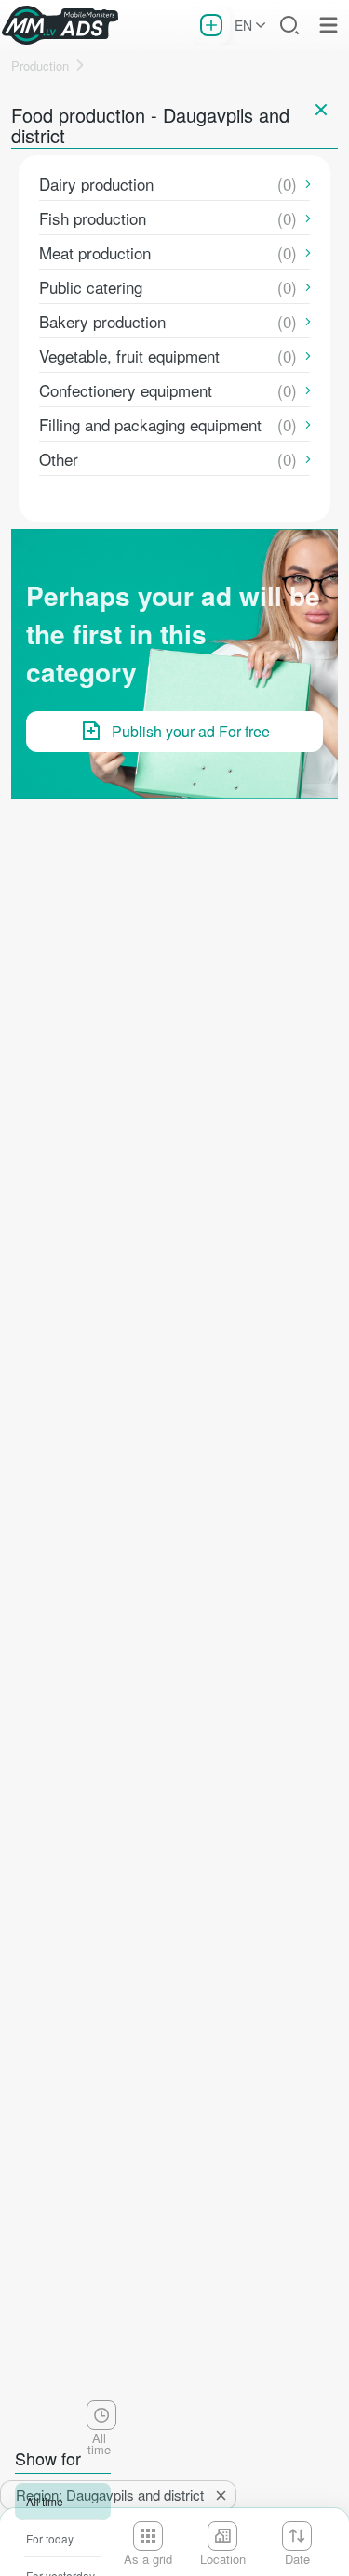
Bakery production (102, 321)
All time (45, 2501)
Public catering (91, 287)
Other (59, 459)
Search (289, 25)
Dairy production (96, 184)
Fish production (93, 218)
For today (50, 2538)
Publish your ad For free (191, 731)
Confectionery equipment (126, 390)
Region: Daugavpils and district (110, 2495)
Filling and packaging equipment (150, 424)
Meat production (95, 252)
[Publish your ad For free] (211, 25)
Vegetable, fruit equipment (129, 356)
